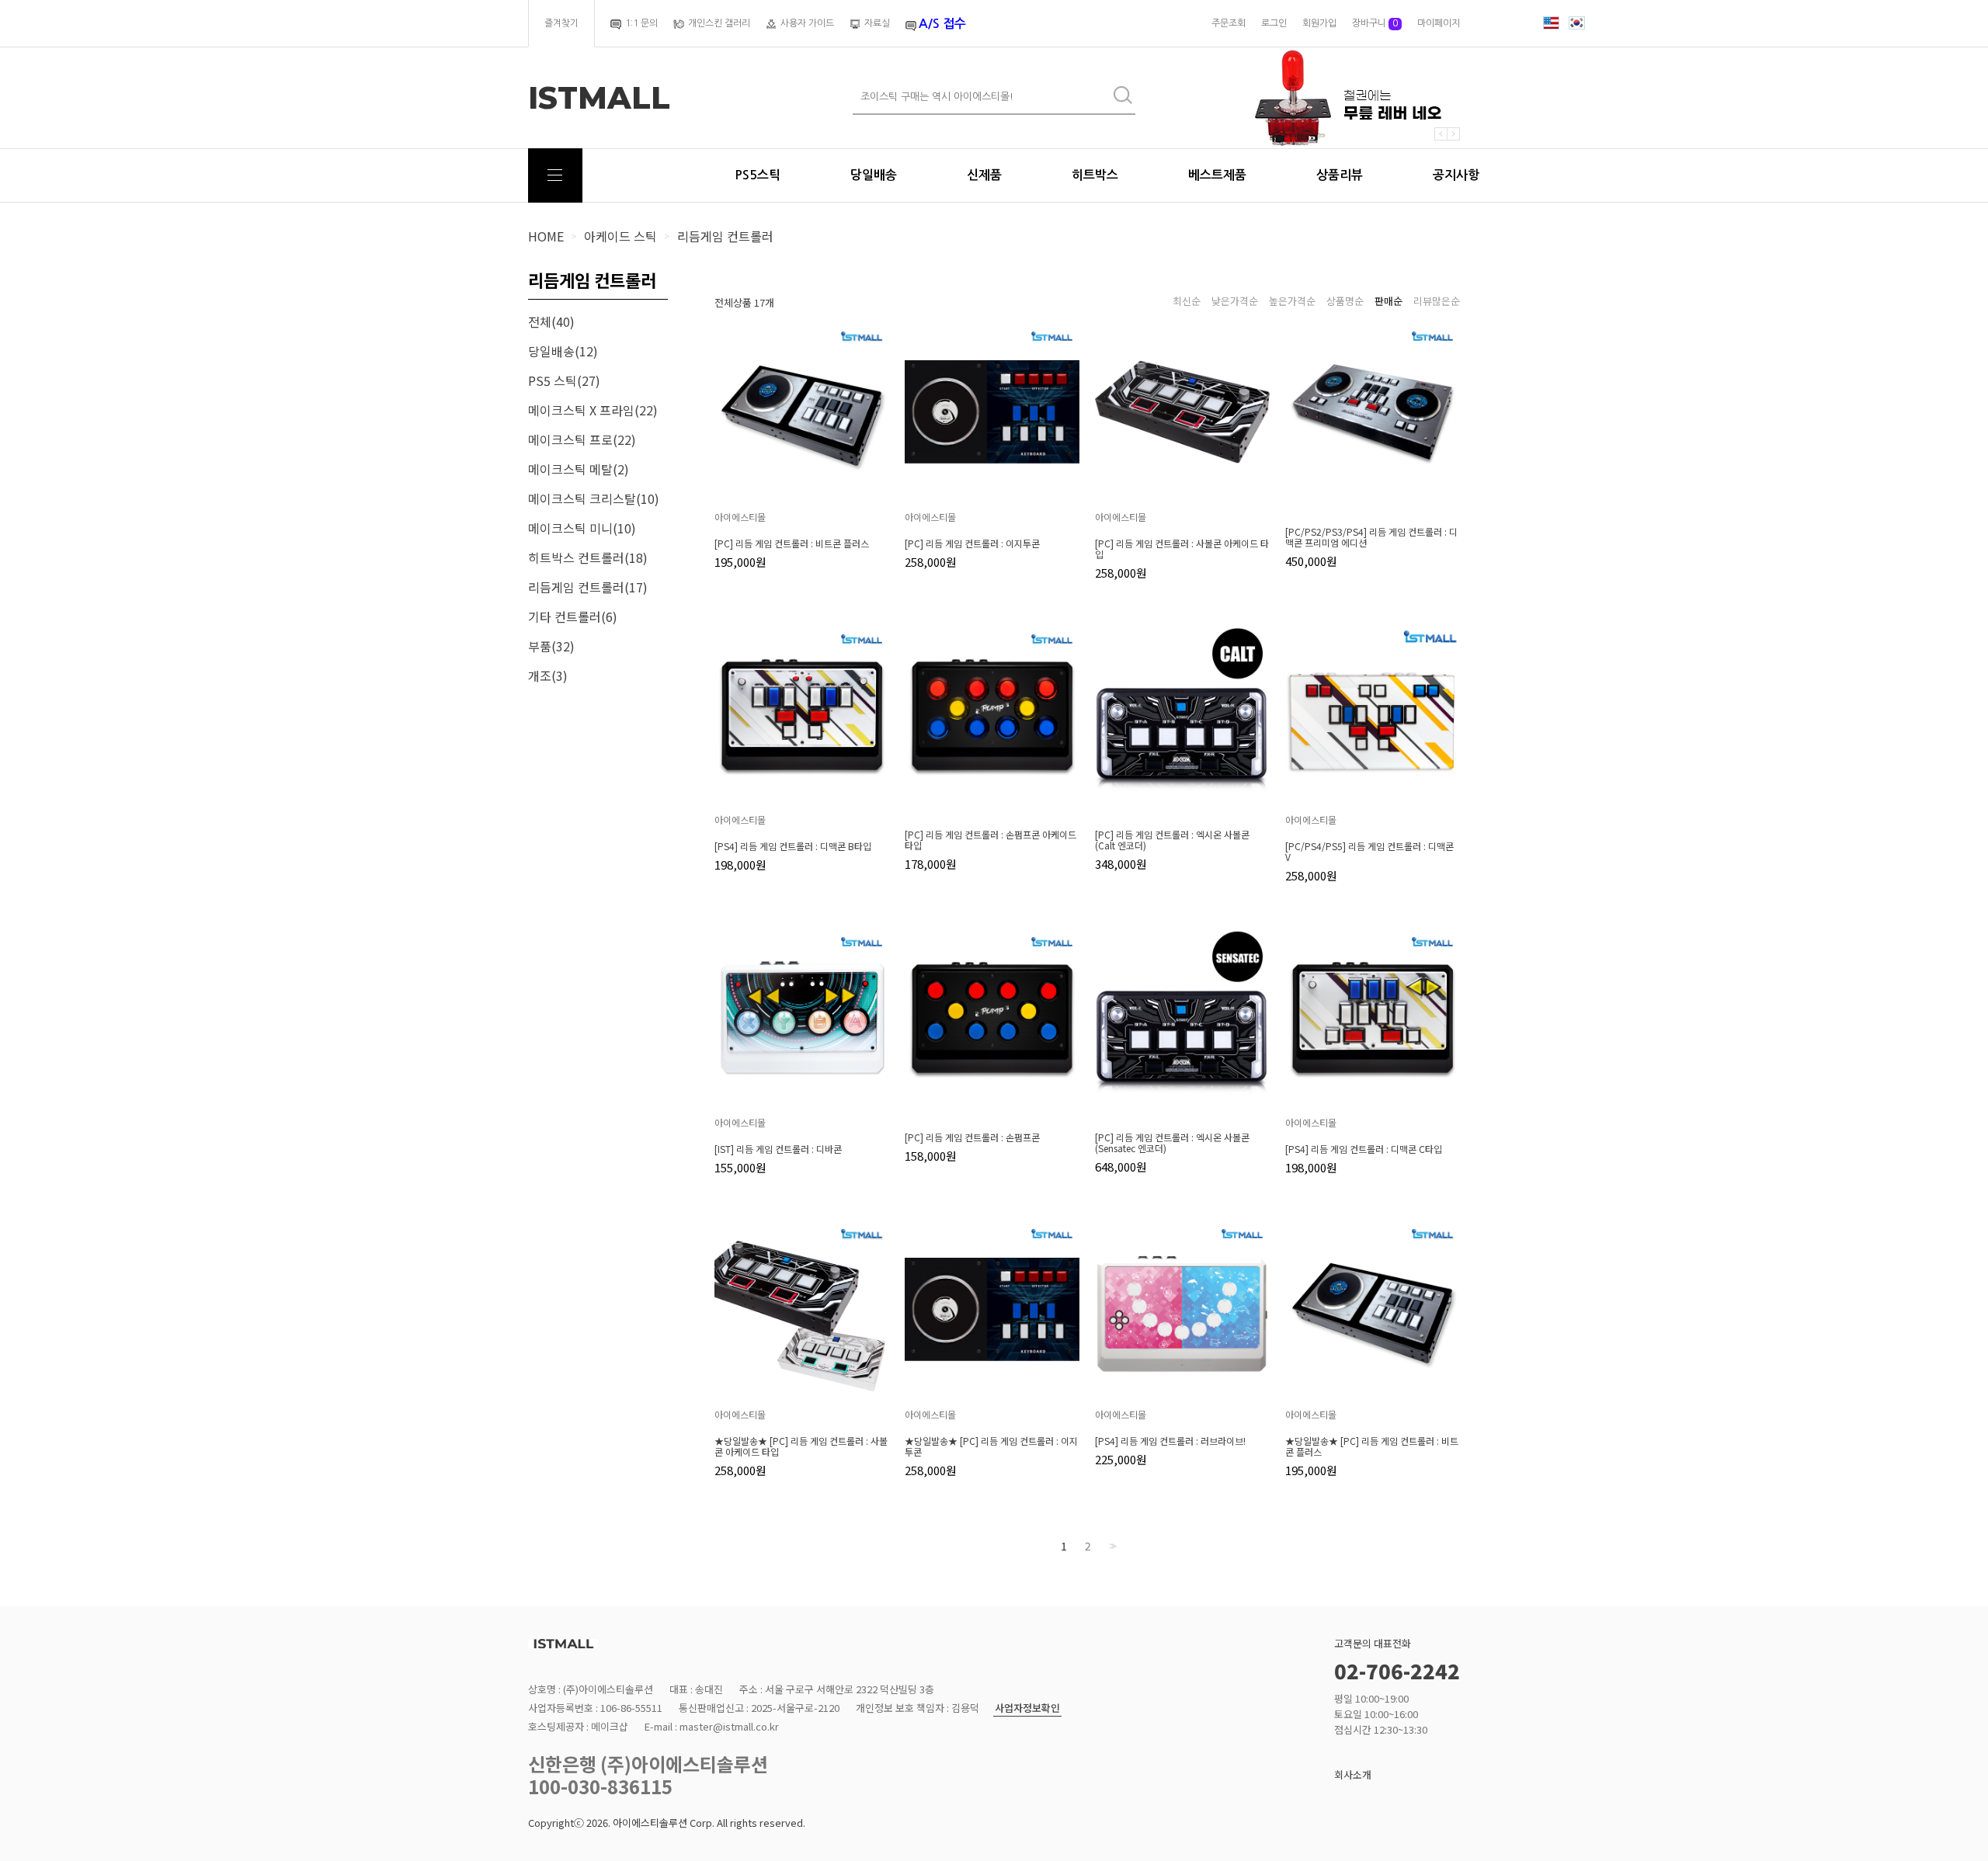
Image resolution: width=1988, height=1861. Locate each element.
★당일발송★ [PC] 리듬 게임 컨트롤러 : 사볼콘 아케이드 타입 (801, 1446)
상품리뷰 (1340, 175)
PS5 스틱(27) (564, 380)
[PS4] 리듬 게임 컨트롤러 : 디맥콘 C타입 (1364, 1149)
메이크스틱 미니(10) (582, 528)
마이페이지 (1439, 23)
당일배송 (874, 175)
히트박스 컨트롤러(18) (588, 557)
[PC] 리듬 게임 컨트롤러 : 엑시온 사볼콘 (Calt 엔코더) (1172, 840)
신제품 (984, 175)
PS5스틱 (758, 175)
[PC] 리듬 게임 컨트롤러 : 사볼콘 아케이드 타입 (1182, 549)
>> (1111, 1546)
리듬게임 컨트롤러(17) (588, 587)
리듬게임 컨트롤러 (725, 236)
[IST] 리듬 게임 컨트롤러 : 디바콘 (778, 1149)
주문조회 (1229, 23)
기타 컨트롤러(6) (573, 616)
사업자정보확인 (1027, 1708)
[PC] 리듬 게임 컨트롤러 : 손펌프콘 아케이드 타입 (991, 840)
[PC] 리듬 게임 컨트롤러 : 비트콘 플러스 (792, 543)
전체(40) (551, 321)
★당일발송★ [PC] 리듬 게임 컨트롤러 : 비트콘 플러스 (1372, 1446)
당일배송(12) (563, 351)
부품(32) (551, 646)
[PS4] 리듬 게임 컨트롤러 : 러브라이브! (1170, 1441)
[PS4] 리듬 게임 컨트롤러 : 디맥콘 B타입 (793, 846)
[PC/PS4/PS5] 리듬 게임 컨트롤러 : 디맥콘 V (1369, 852)
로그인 (1274, 23)
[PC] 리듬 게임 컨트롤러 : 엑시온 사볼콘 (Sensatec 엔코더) (1172, 1143)
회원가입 (1319, 23)
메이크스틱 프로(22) (582, 439)
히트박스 (1095, 175)
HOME (546, 236)
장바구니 (1375, 23)
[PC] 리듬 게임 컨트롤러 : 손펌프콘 (972, 1137)
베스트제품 (1217, 175)
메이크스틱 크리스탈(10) (594, 498)
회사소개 (1353, 1774)
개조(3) (548, 675)
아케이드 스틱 (620, 236)
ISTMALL (599, 98)
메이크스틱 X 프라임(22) (593, 410)
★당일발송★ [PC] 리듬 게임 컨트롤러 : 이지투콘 (991, 1446)
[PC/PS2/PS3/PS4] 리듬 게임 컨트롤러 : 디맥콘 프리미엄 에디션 (1371, 537)
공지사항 (1456, 175)
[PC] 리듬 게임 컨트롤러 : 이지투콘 (972, 543)
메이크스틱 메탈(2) (579, 469)
